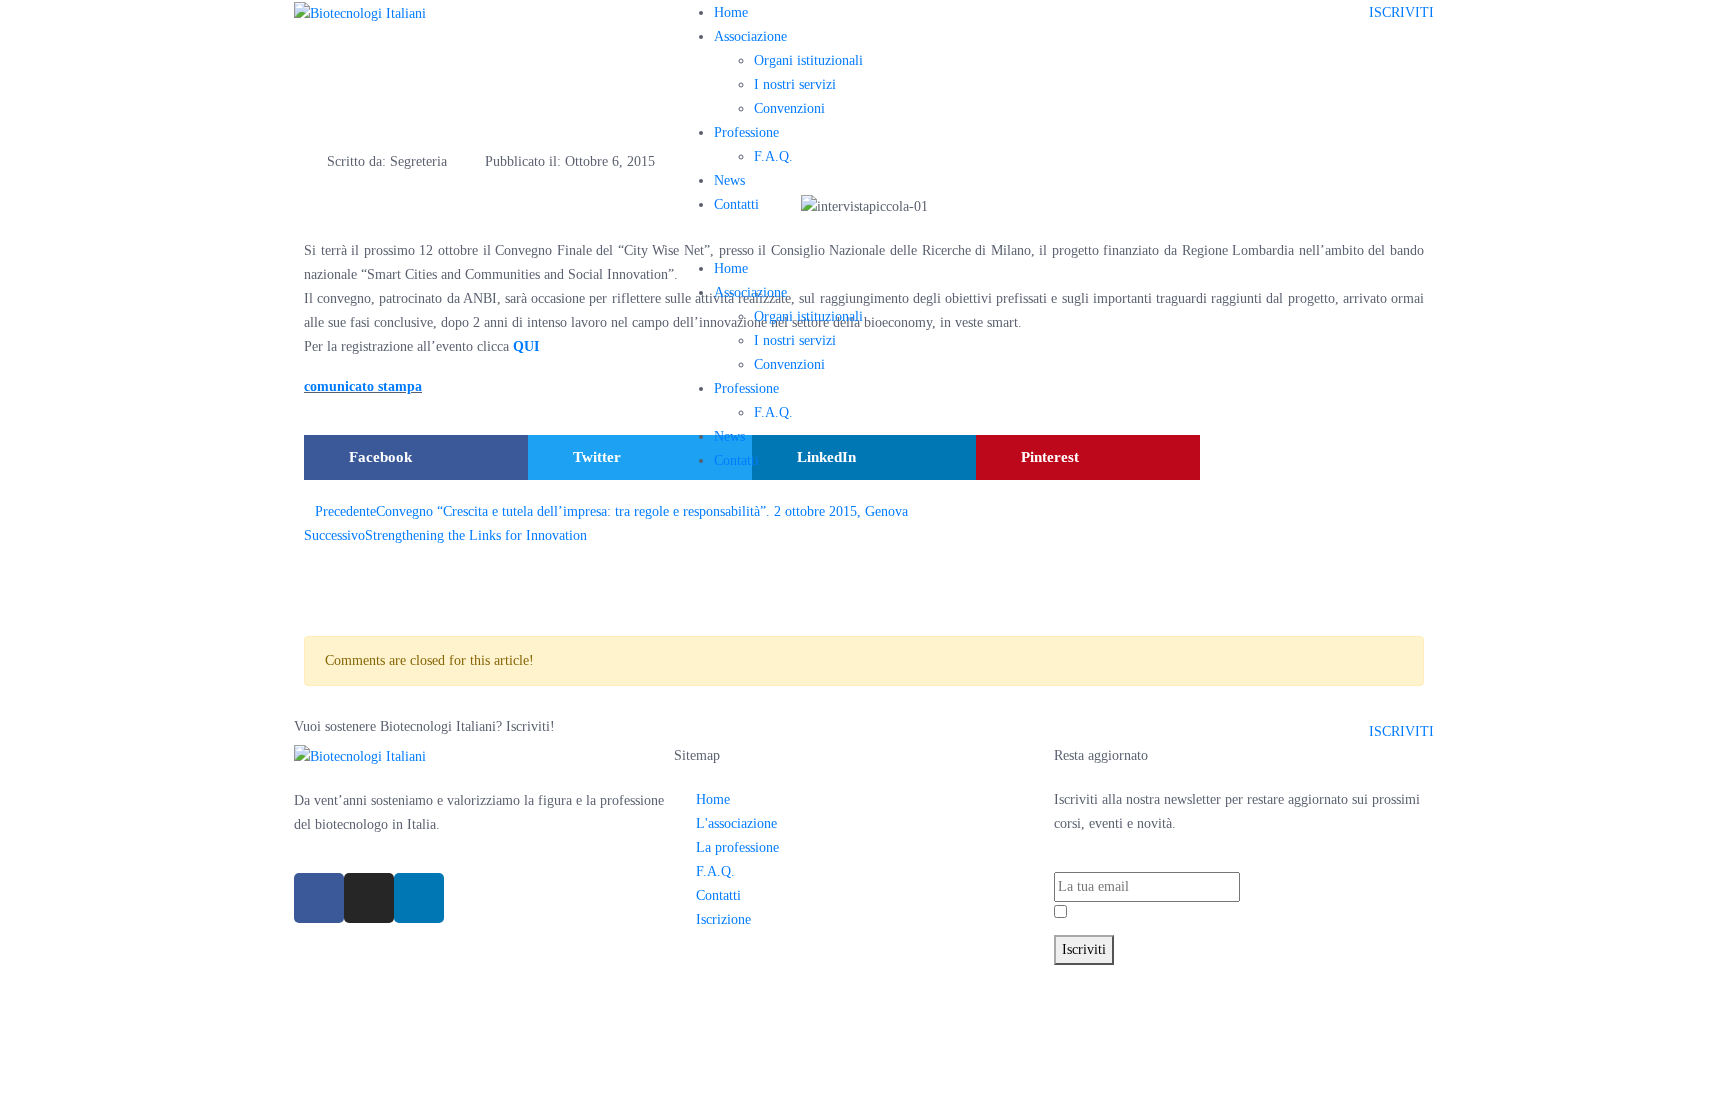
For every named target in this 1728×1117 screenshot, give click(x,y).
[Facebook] (319, 898)
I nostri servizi (795, 84)
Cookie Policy (987, 976)
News (729, 180)
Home (731, 12)
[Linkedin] (419, 898)
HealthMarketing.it (1187, 976)
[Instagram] (369, 898)
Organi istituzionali (808, 60)
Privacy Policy (1173, 913)
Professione (746, 132)
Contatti (736, 204)
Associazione (750, 36)
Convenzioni (789, 108)
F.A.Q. (773, 156)
